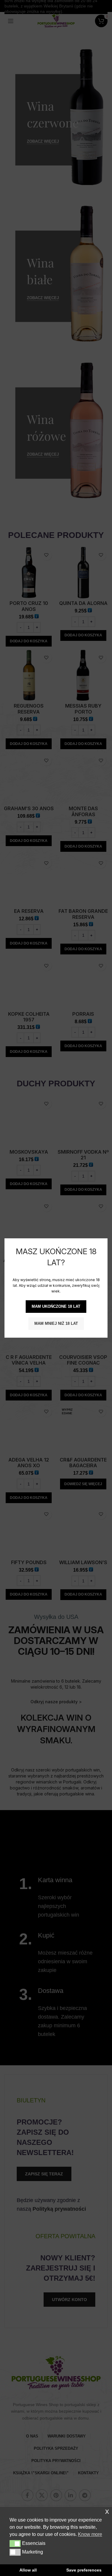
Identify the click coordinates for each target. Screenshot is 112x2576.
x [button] (107, 2511)
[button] (15, 2543)
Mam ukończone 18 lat (56, 1306)
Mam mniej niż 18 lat (56, 1323)
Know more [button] (90, 2534)
